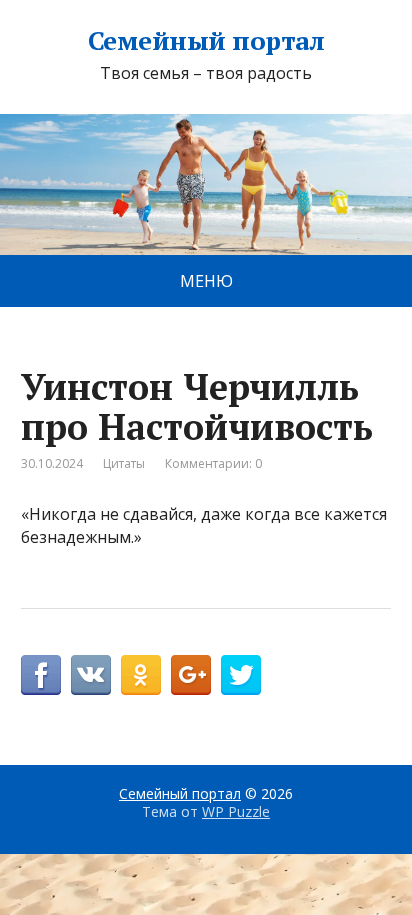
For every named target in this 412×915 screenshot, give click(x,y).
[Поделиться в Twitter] (241, 675)
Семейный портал (206, 41)
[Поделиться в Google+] (191, 675)
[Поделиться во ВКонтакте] (91, 675)
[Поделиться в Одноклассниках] (141, 675)
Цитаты (124, 463)
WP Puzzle (236, 811)
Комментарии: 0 (213, 463)
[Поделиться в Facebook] (41, 675)
